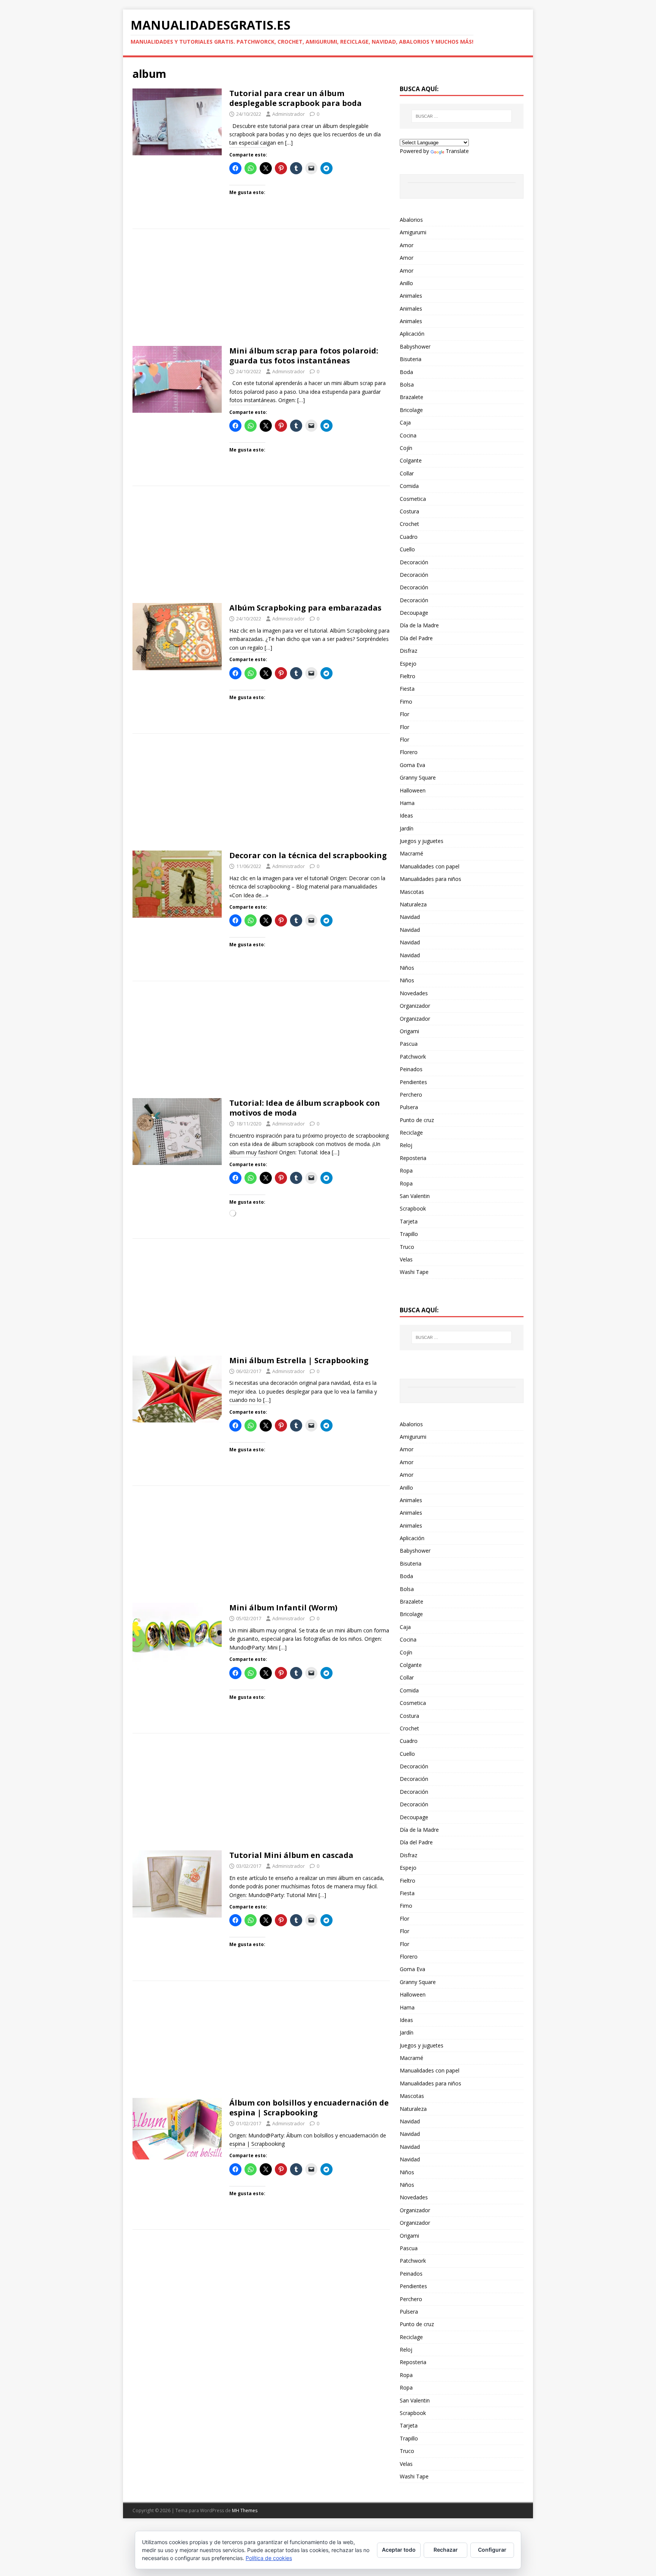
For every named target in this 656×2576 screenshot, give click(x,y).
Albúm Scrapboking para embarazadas (305, 608)
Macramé (412, 853)
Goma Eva (412, 765)
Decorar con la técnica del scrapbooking (308, 855)
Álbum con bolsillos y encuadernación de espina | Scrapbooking (309, 2108)
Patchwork (413, 1057)
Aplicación (412, 334)
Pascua (409, 1044)
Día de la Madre (419, 625)
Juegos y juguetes (422, 841)
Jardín (407, 828)
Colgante (411, 460)
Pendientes (413, 1082)
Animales (411, 296)
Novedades (414, 993)
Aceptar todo (399, 2550)
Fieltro (408, 676)
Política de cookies (269, 2558)
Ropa (406, 1170)
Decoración (414, 562)
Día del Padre (416, 638)
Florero (409, 752)
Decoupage (414, 613)
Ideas (406, 815)
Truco (407, 1247)
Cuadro (409, 537)
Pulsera (409, 1107)
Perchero (411, 1095)
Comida (409, 486)
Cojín (406, 448)
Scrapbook (413, 1208)
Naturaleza (413, 904)
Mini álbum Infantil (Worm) (283, 1608)
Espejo (408, 664)
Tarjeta (409, 1221)
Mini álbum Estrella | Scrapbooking (299, 1360)
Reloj (406, 1145)
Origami (409, 1031)
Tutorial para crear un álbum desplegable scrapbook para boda (296, 98)
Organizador (415, 1006)
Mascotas (412, 892)
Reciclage (411, 1133)
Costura (409, 511)
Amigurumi (413, 232)
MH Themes (245, 2510)
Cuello (407, 549)
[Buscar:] (462, 116)
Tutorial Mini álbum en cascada (291, 1855)
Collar (407, 473)
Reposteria (413, 1158)
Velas (406, 1259)
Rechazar (446, 2550)
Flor (404, 714)
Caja (405, 422)
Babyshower (415, 346)
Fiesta (407, 689)
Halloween (413, 790)
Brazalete (412, 397)
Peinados (411, 1069)
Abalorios (411, 220)
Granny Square (418, 777)
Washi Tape (414, 1272)
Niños (407, 968)
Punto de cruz (417, 1120)
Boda (406, 372)
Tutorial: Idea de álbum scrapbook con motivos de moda (305, 1108)
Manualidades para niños (430, 879)
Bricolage (411, 410)
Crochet (409, 524)
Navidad (410, 917)
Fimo (406, 702)
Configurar (492, 2550)
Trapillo (409, 1234)
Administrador (289, 114)
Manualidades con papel (430, 866)
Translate (457, 151)
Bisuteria (411, 359)
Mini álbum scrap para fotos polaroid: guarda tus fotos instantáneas (304, 356)
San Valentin (415, 1196)
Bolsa (407, 384)
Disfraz (408, 651)
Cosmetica (413, 499)
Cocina (408, 435)
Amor (407, 245)
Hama (407, 803)
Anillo (406, 283)
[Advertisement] (261, 290)
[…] (289, 143)
